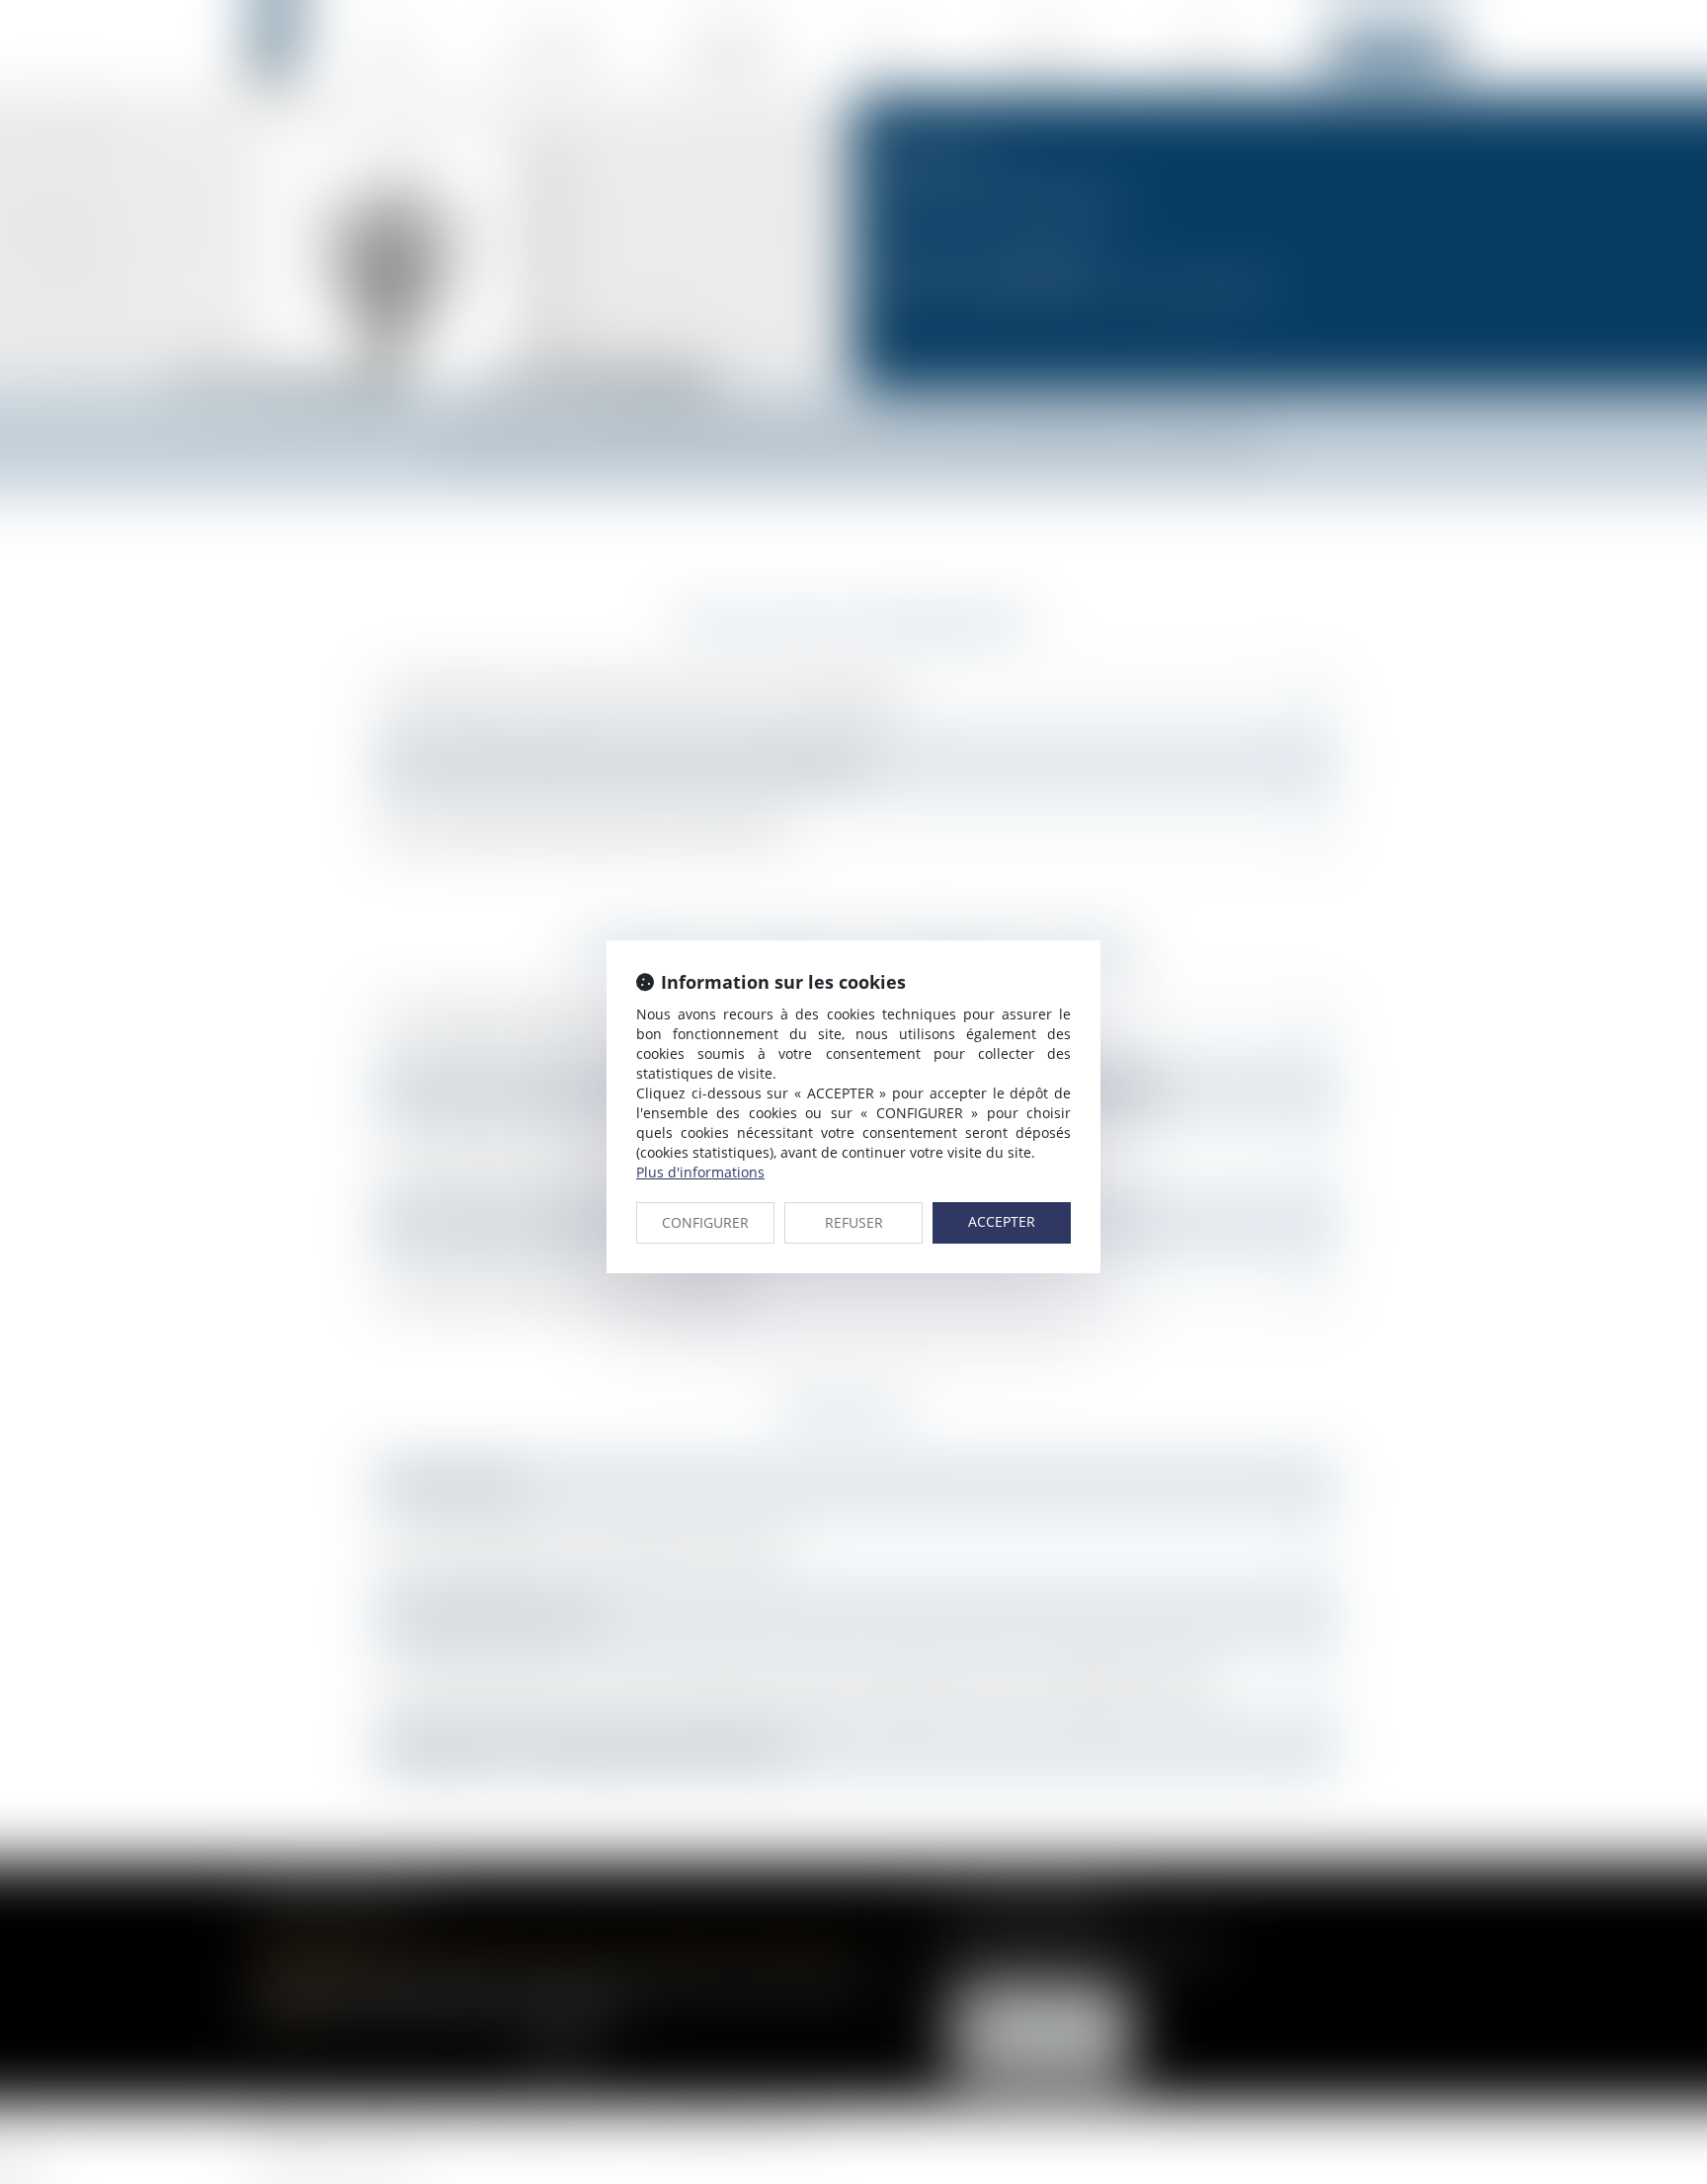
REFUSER (854, 1222)
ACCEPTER (1002, 1221)
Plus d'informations (700, 1172)
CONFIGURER (705, 1222)
